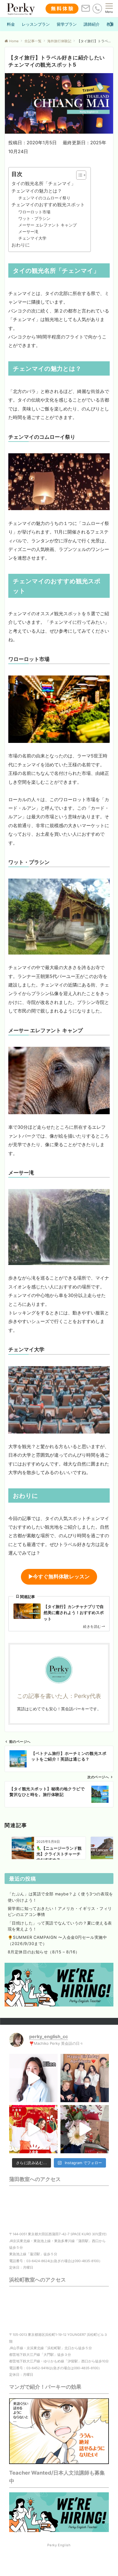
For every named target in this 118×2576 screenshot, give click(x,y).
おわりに (21, 245)
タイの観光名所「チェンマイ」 (44, 183)
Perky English (59, 2545)
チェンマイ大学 (32, 238)
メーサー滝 (28, 231)
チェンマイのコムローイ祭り (44, 198)
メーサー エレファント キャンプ (48, 225)
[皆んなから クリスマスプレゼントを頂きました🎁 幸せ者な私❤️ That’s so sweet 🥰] (85, 2129)
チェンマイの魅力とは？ (37, 191)
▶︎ (59, 1576)
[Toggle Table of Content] (78, 175)
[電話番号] (97, 8)
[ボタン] (86, 11)
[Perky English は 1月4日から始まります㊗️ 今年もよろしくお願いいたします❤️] (33, 2129)
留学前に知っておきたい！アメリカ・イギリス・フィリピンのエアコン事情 (60, 1911)
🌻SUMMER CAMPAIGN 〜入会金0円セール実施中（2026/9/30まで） (57, 1940)
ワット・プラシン (34, 218)
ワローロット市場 (34, 212)
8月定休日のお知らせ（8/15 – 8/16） (44, 1952)
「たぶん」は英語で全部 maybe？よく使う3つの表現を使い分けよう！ (60, 1897)
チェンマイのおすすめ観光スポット (48, 205)
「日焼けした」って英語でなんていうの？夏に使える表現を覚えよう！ (60, 1926)
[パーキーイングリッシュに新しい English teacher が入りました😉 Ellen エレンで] (33, 2078)
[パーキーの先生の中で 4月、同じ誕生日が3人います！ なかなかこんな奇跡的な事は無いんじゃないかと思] (85, 2078)
